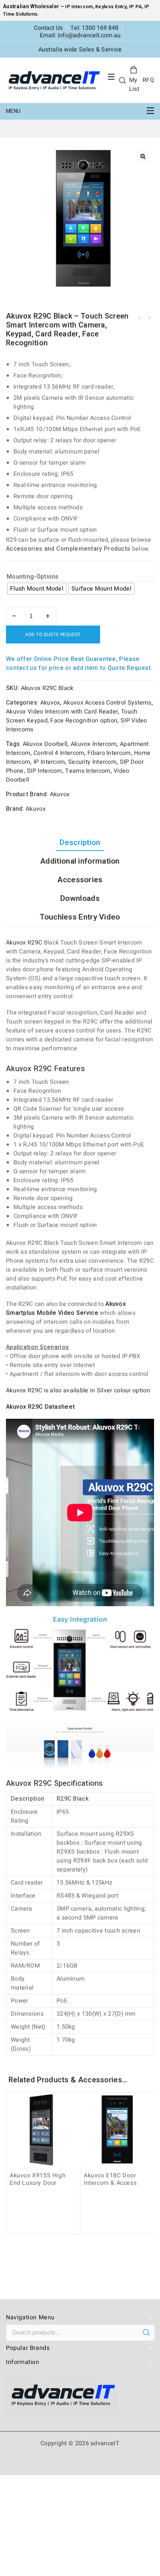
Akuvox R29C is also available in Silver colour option (78, 1390)
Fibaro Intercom (109, 753)
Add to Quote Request (53, 634)
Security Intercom (92, 762)
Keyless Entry (110, 7)
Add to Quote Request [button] (44, 2223)
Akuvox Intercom (94, 744)
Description (80, 843)
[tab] (80, 843)
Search (146, 2332)
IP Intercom (79, 7)
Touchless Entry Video (80, 917)
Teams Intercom (88, 771)
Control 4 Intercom (59, 753)
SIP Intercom (44, 771)
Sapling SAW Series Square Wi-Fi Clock (149, 318)
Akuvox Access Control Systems (107, 703)
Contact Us (48, 28)
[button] (143, 156)
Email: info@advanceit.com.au (80, 35)
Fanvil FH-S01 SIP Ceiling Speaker (140, 318)
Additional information (80, 861)
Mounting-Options (33, 577)
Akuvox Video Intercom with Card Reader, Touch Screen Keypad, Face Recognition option (72, 716)
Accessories (80, 880)
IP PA (136, 7)
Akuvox (50, 703)
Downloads (80, 898)
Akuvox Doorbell (45, 744)
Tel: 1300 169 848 (94, 28)
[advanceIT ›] (54, 80)
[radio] (37, 589)
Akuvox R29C (24, 943)
